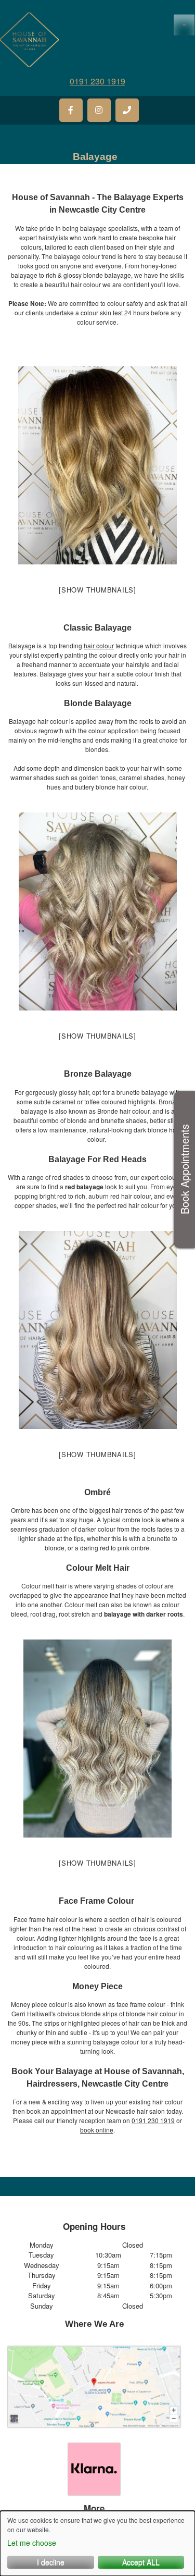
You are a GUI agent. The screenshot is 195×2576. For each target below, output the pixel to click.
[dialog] (97, 2543)
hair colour (99, 645)
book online (97, 2130)
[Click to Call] (127, 110)
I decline (51, 2562)
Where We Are (94, 2324)
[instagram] (99, 110)
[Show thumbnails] (97, 590)
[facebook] (71, 110)
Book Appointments (184, 1170)
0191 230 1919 (97, 81)
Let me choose (32, 2543)
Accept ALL (141, 2562)
